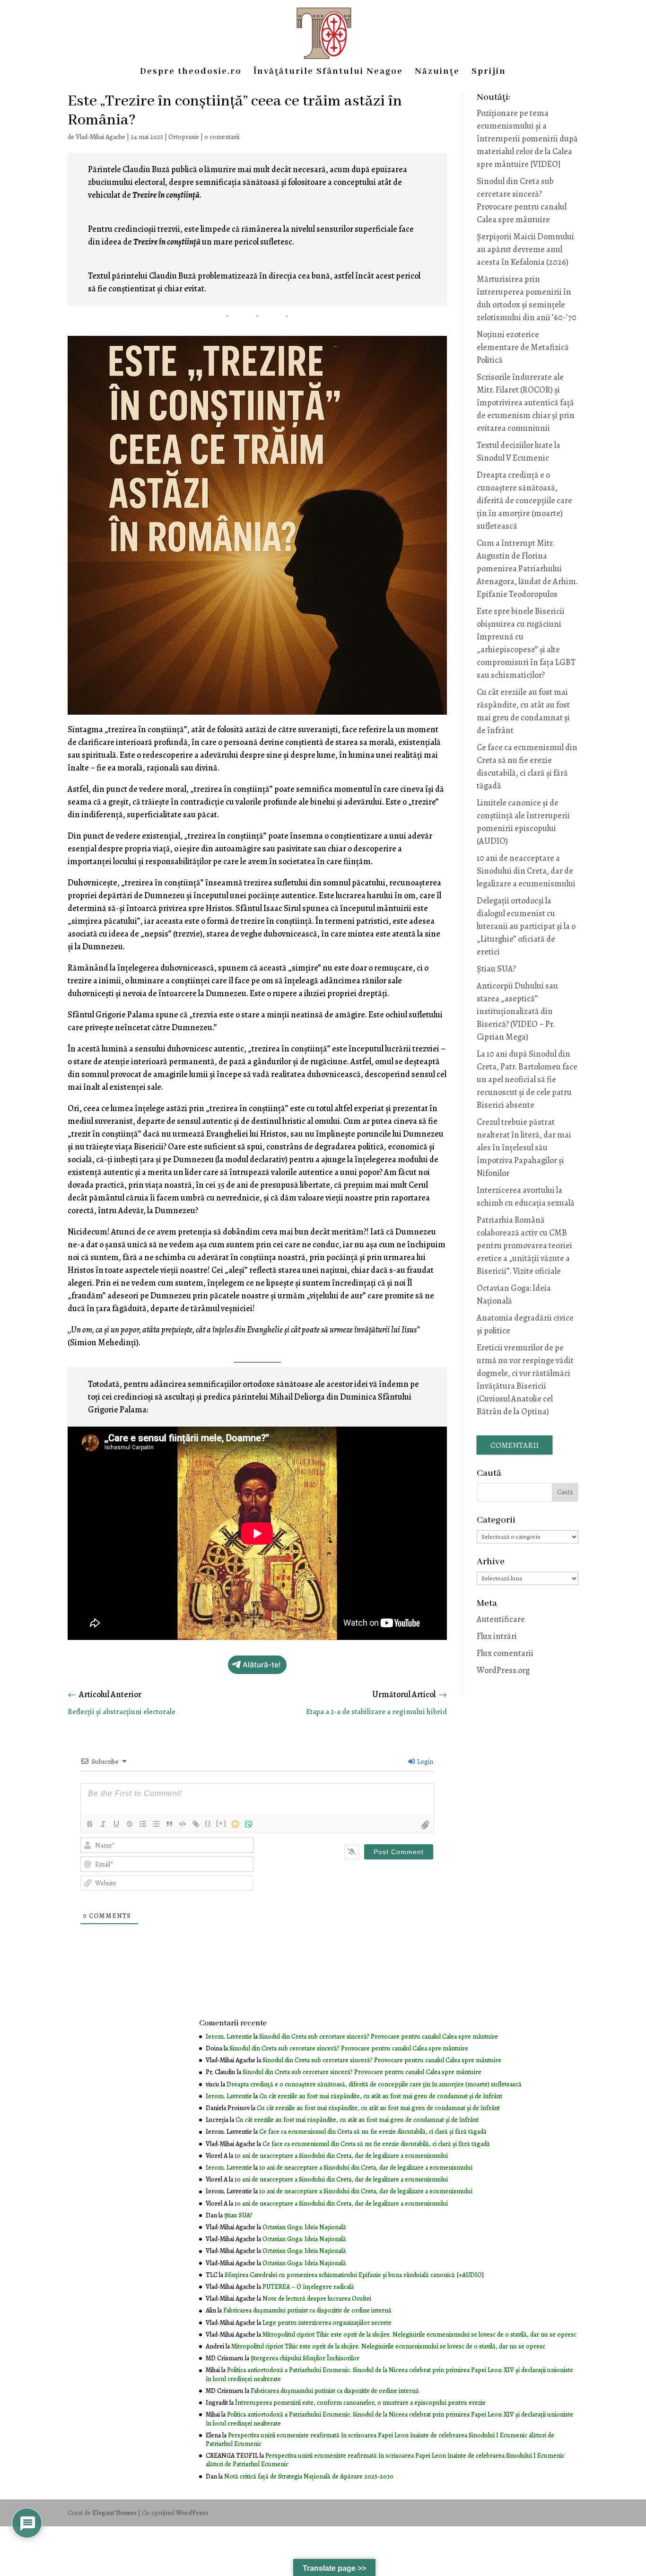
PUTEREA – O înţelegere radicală (308, 2287)
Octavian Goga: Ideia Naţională (304, 2227)
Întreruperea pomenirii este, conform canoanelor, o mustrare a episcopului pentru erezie (360, 2403)
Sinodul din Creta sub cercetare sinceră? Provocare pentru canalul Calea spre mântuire (379, 2037)
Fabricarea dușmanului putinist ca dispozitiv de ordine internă (307, 2310)
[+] (221, 1823)
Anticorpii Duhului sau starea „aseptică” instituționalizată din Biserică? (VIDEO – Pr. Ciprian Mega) (517, 1011)
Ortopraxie (184, 137)
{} (208, 1823)
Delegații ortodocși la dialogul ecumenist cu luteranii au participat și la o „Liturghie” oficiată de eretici (526, 926)
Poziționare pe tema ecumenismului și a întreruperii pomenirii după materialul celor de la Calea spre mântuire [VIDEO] (527, 139)
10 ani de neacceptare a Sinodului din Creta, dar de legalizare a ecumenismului (526, 871)
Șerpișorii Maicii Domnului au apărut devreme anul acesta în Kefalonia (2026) (525, 249)
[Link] (196, 1824)
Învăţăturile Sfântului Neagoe (328, 73)
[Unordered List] (156, 1824)
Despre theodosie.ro (191, 73)
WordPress (192, 2513)
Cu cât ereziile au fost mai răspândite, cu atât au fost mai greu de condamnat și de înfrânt (381, 2096)
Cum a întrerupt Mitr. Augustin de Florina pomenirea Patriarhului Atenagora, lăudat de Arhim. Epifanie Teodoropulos (527, 569)
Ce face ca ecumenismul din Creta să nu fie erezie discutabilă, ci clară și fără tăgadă (373, 2132)
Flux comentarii (505, 1653)
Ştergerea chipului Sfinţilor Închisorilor (305, 2358)
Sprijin (489, 73)
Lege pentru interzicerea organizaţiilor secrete (327, 2323)
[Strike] (130, 1824)
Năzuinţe (437, 73)
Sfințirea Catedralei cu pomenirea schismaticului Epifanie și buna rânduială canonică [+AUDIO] (354, 2275)
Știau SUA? (496, 969)
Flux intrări (497, 1636)
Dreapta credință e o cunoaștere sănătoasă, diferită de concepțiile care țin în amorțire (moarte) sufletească (524, 500)
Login (424, 1762)
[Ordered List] (143, 1824)
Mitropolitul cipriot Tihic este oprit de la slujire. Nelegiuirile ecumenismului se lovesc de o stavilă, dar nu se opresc (419, 2335)
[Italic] (103, 1824)
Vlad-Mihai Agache (100, 137)
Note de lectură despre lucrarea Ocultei (317, 2299)
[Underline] (116, 1824)
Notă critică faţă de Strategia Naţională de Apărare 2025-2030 (309, 2476)
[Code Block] (183, 1824)
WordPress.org (503, 1670)
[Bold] (90, 1824)
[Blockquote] (169, 1824)
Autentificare (501, 1619)
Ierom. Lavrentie (229, 2037)
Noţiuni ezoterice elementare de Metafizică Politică (523, 347)
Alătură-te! (262, 1665)
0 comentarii (222, 137)
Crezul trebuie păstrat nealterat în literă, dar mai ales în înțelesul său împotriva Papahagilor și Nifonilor (524, 1148)
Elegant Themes (114, 2513)
